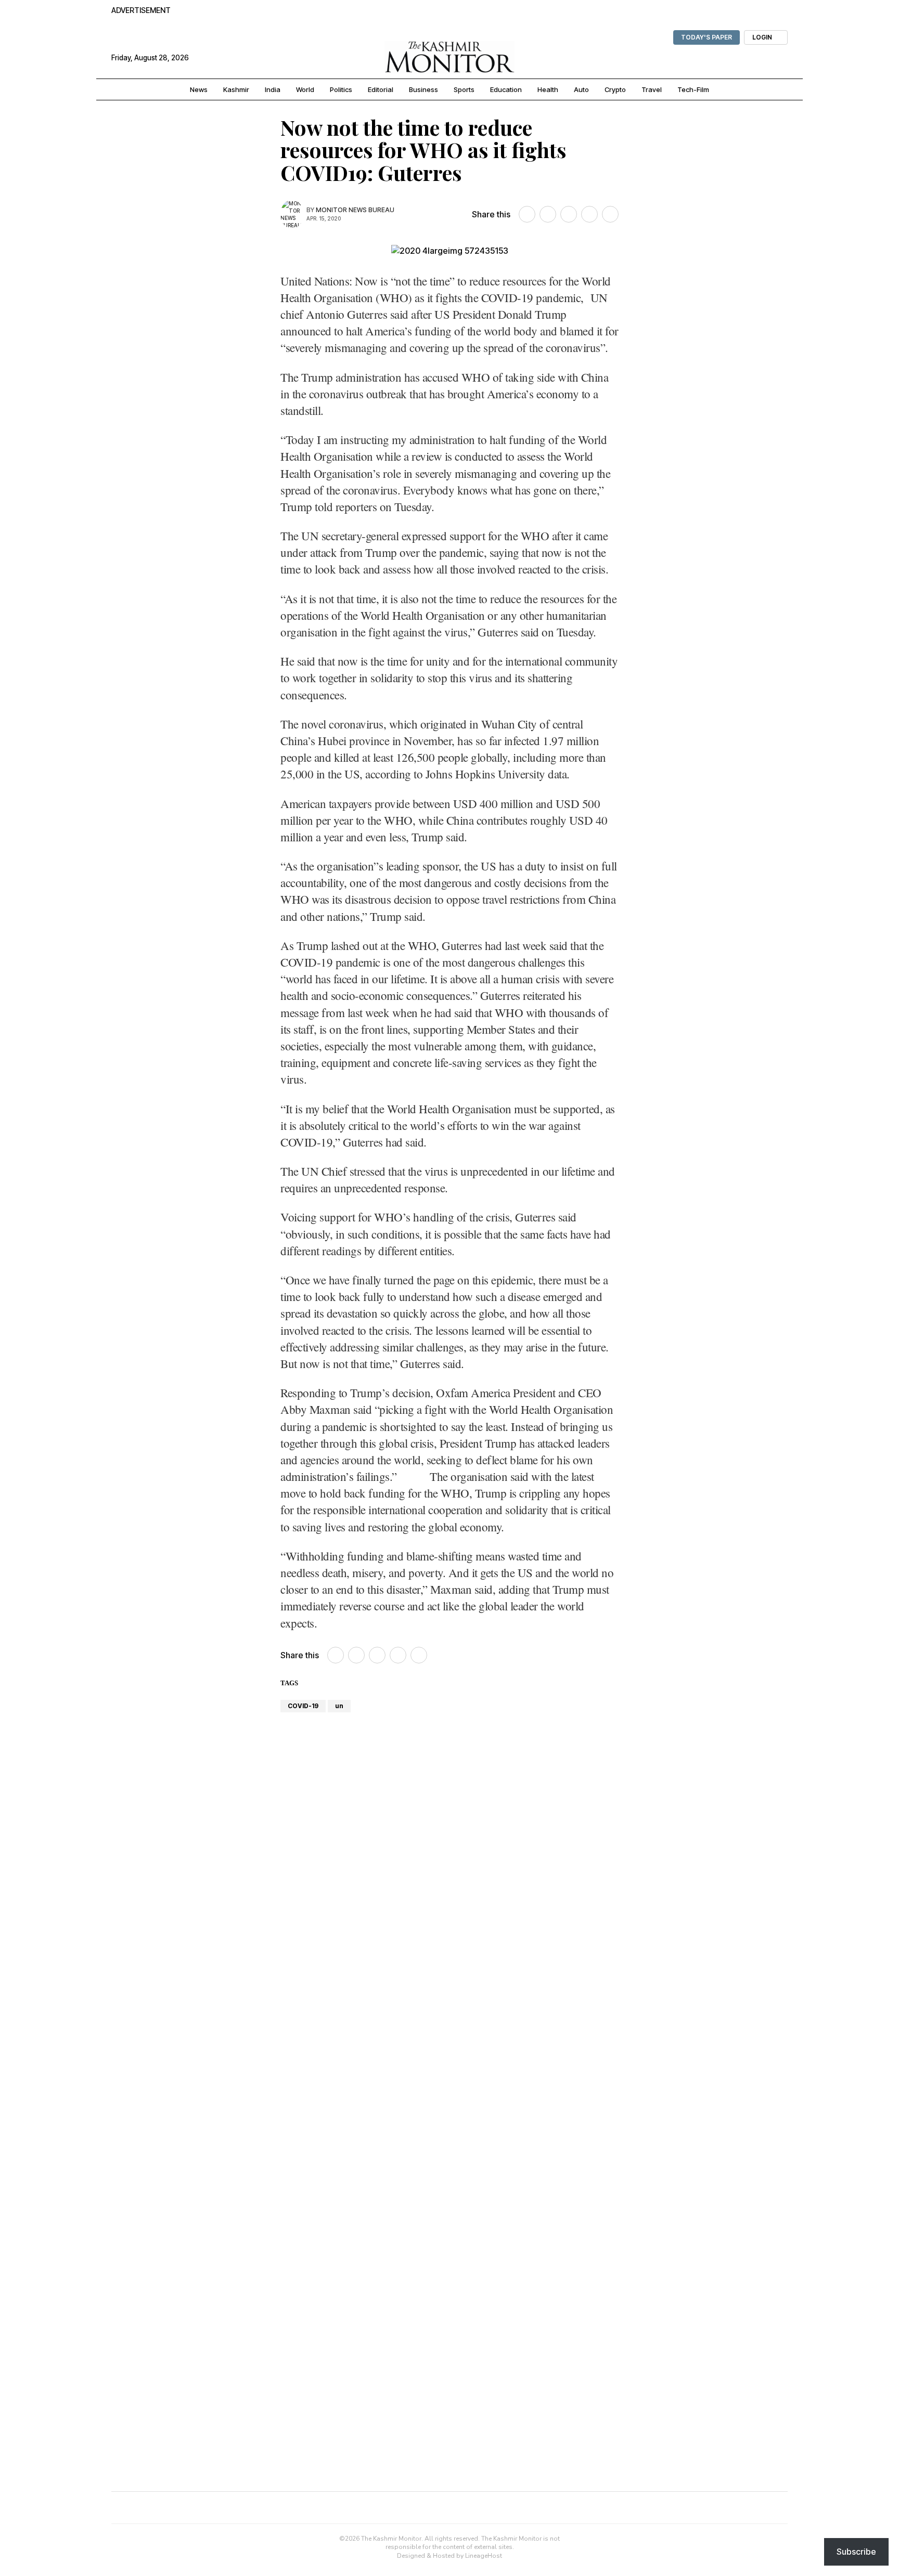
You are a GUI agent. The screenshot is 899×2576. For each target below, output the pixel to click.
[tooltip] (527, 214)
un (339, 1706)
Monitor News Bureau (355, 210)
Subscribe (856, 2552)
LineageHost (484, 2556)
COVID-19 (303, 1706)
